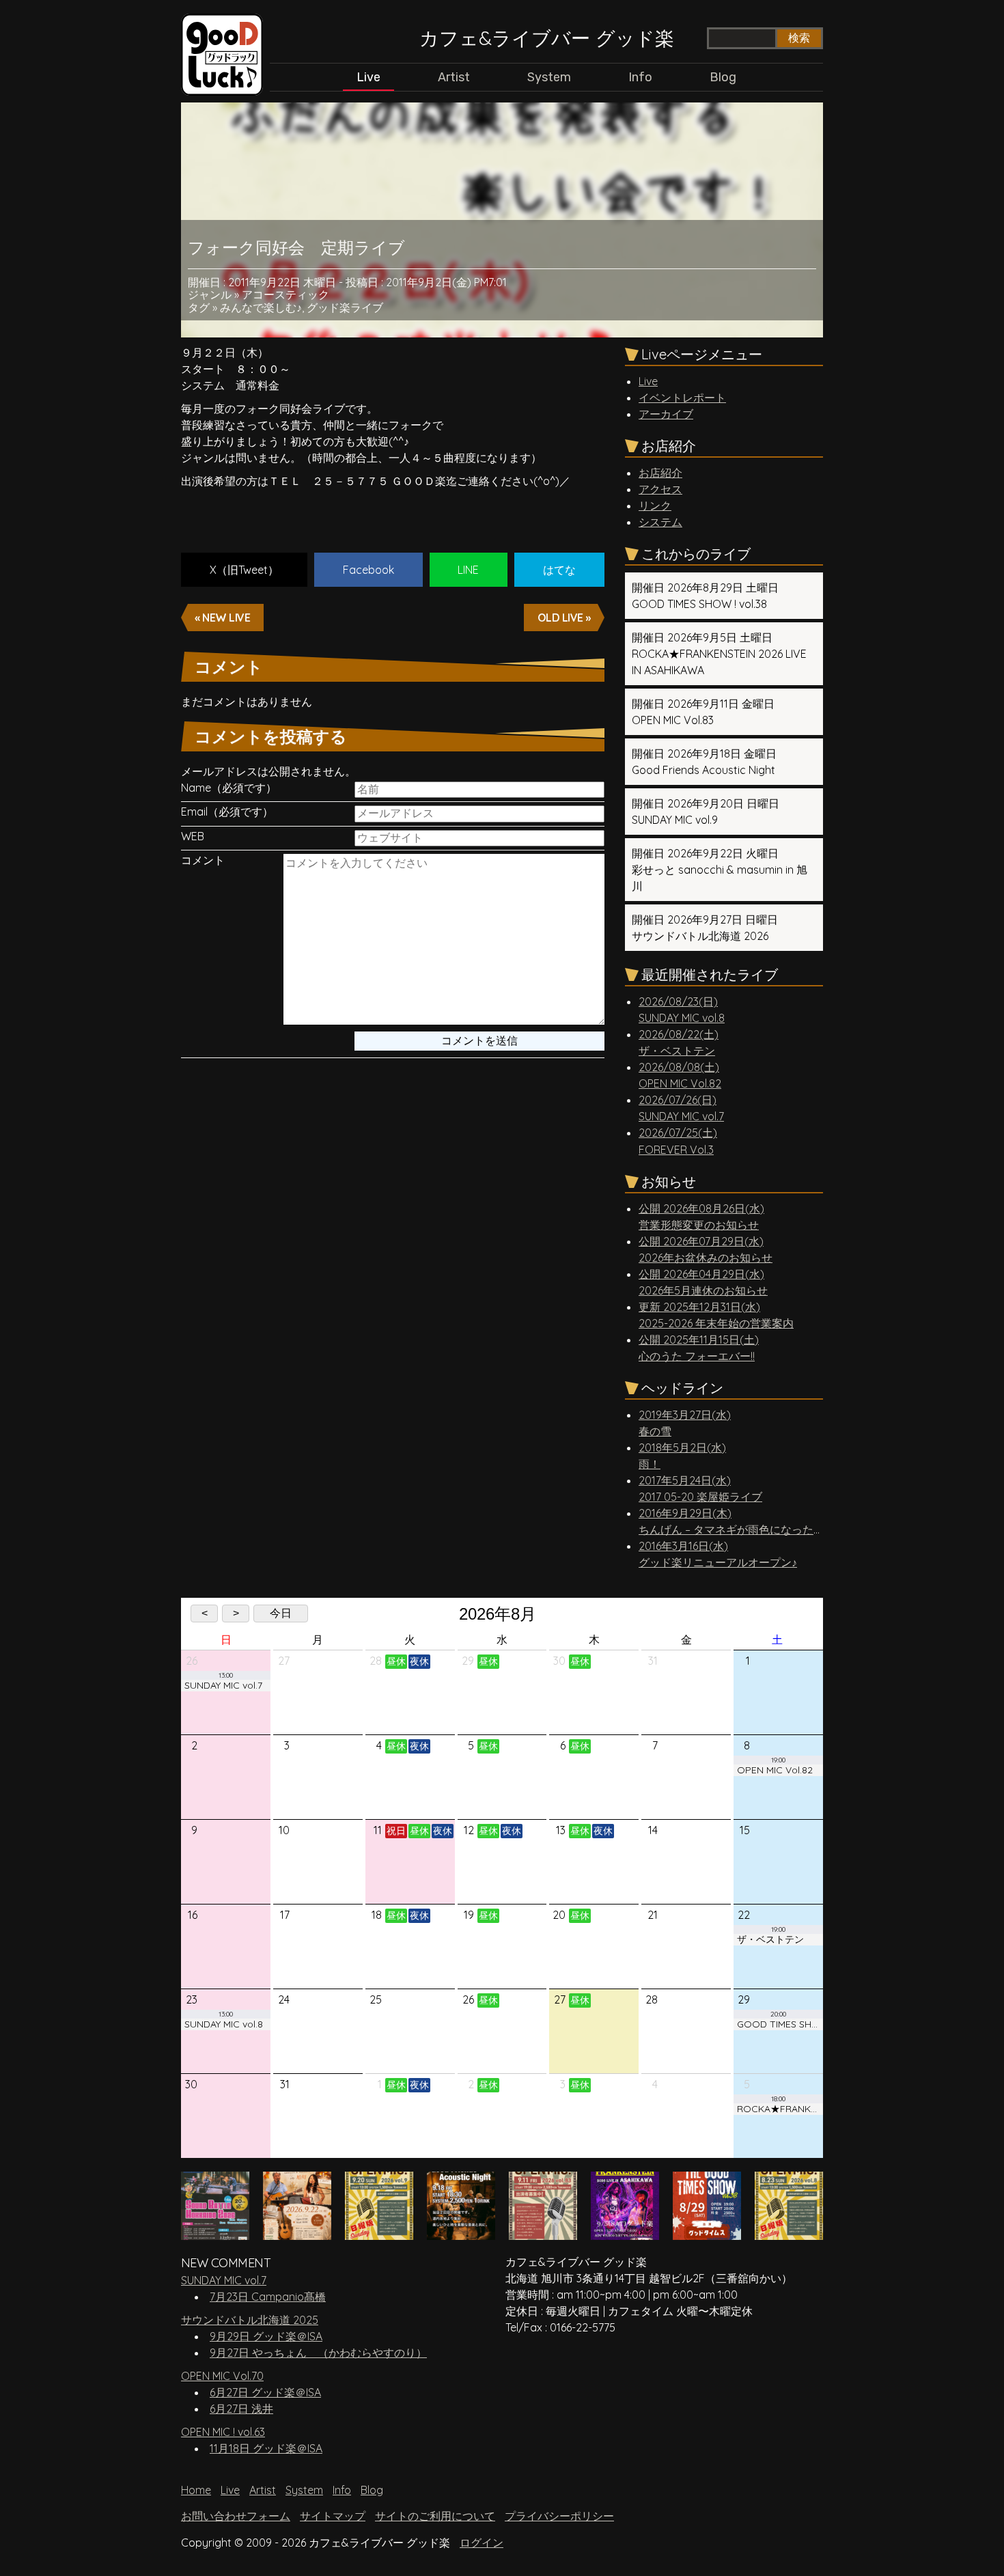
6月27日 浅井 (241, 2409)
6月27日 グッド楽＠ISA (265, 2392)
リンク (655, 505)
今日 (281, 1613)
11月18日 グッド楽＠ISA (266, 2448)
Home (196, 2490)
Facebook (368, 570)
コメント (203, 860)
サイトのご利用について (435, 2516)
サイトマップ (333, 2516)
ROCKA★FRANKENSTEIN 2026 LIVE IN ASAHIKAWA (719, 654)
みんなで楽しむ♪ (261, 307)
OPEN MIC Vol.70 (222, 2376)
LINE (468, 570)
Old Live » (564, 618)
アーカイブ (666, 414)
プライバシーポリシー (559, 2516)
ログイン (482, 2543)
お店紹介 (660, 473)
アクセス (660, 489)
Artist (454, 77)
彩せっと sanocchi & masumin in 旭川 (720, 870)
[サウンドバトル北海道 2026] (215, 2233)
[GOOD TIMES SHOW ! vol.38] (707, 2233)
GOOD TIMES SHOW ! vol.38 (705, 596)
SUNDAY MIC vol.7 (224, 2280)
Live (368, 77)
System (549, 77)
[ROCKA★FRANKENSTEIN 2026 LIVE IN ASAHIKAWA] (625, 2233)
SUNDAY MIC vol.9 (706, 812)
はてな (559, 570)
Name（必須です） (229, 788)
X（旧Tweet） (244, 570)
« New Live (222, 618)
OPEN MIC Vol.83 (703, 712)
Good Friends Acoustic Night (704, 762)
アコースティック (285, 294)
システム (660, 522)
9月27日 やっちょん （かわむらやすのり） (318, 2353)
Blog (723, 77)
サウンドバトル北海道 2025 (250, 2320)
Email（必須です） (227, 812)
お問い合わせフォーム (236, 2516)
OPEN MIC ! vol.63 (223, 2432)
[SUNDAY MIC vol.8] (789, 2233)
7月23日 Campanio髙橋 (268, 2297)
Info (640, 77)
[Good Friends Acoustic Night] (461, 2233)
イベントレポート (682, 398)
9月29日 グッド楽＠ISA (266, 2336)
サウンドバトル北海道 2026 (705, 928)
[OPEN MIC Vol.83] (543, 2233)
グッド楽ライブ (345, 307)
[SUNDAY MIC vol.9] (379, 2233)
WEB (193, 836)
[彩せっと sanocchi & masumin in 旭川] (297, 2233)
